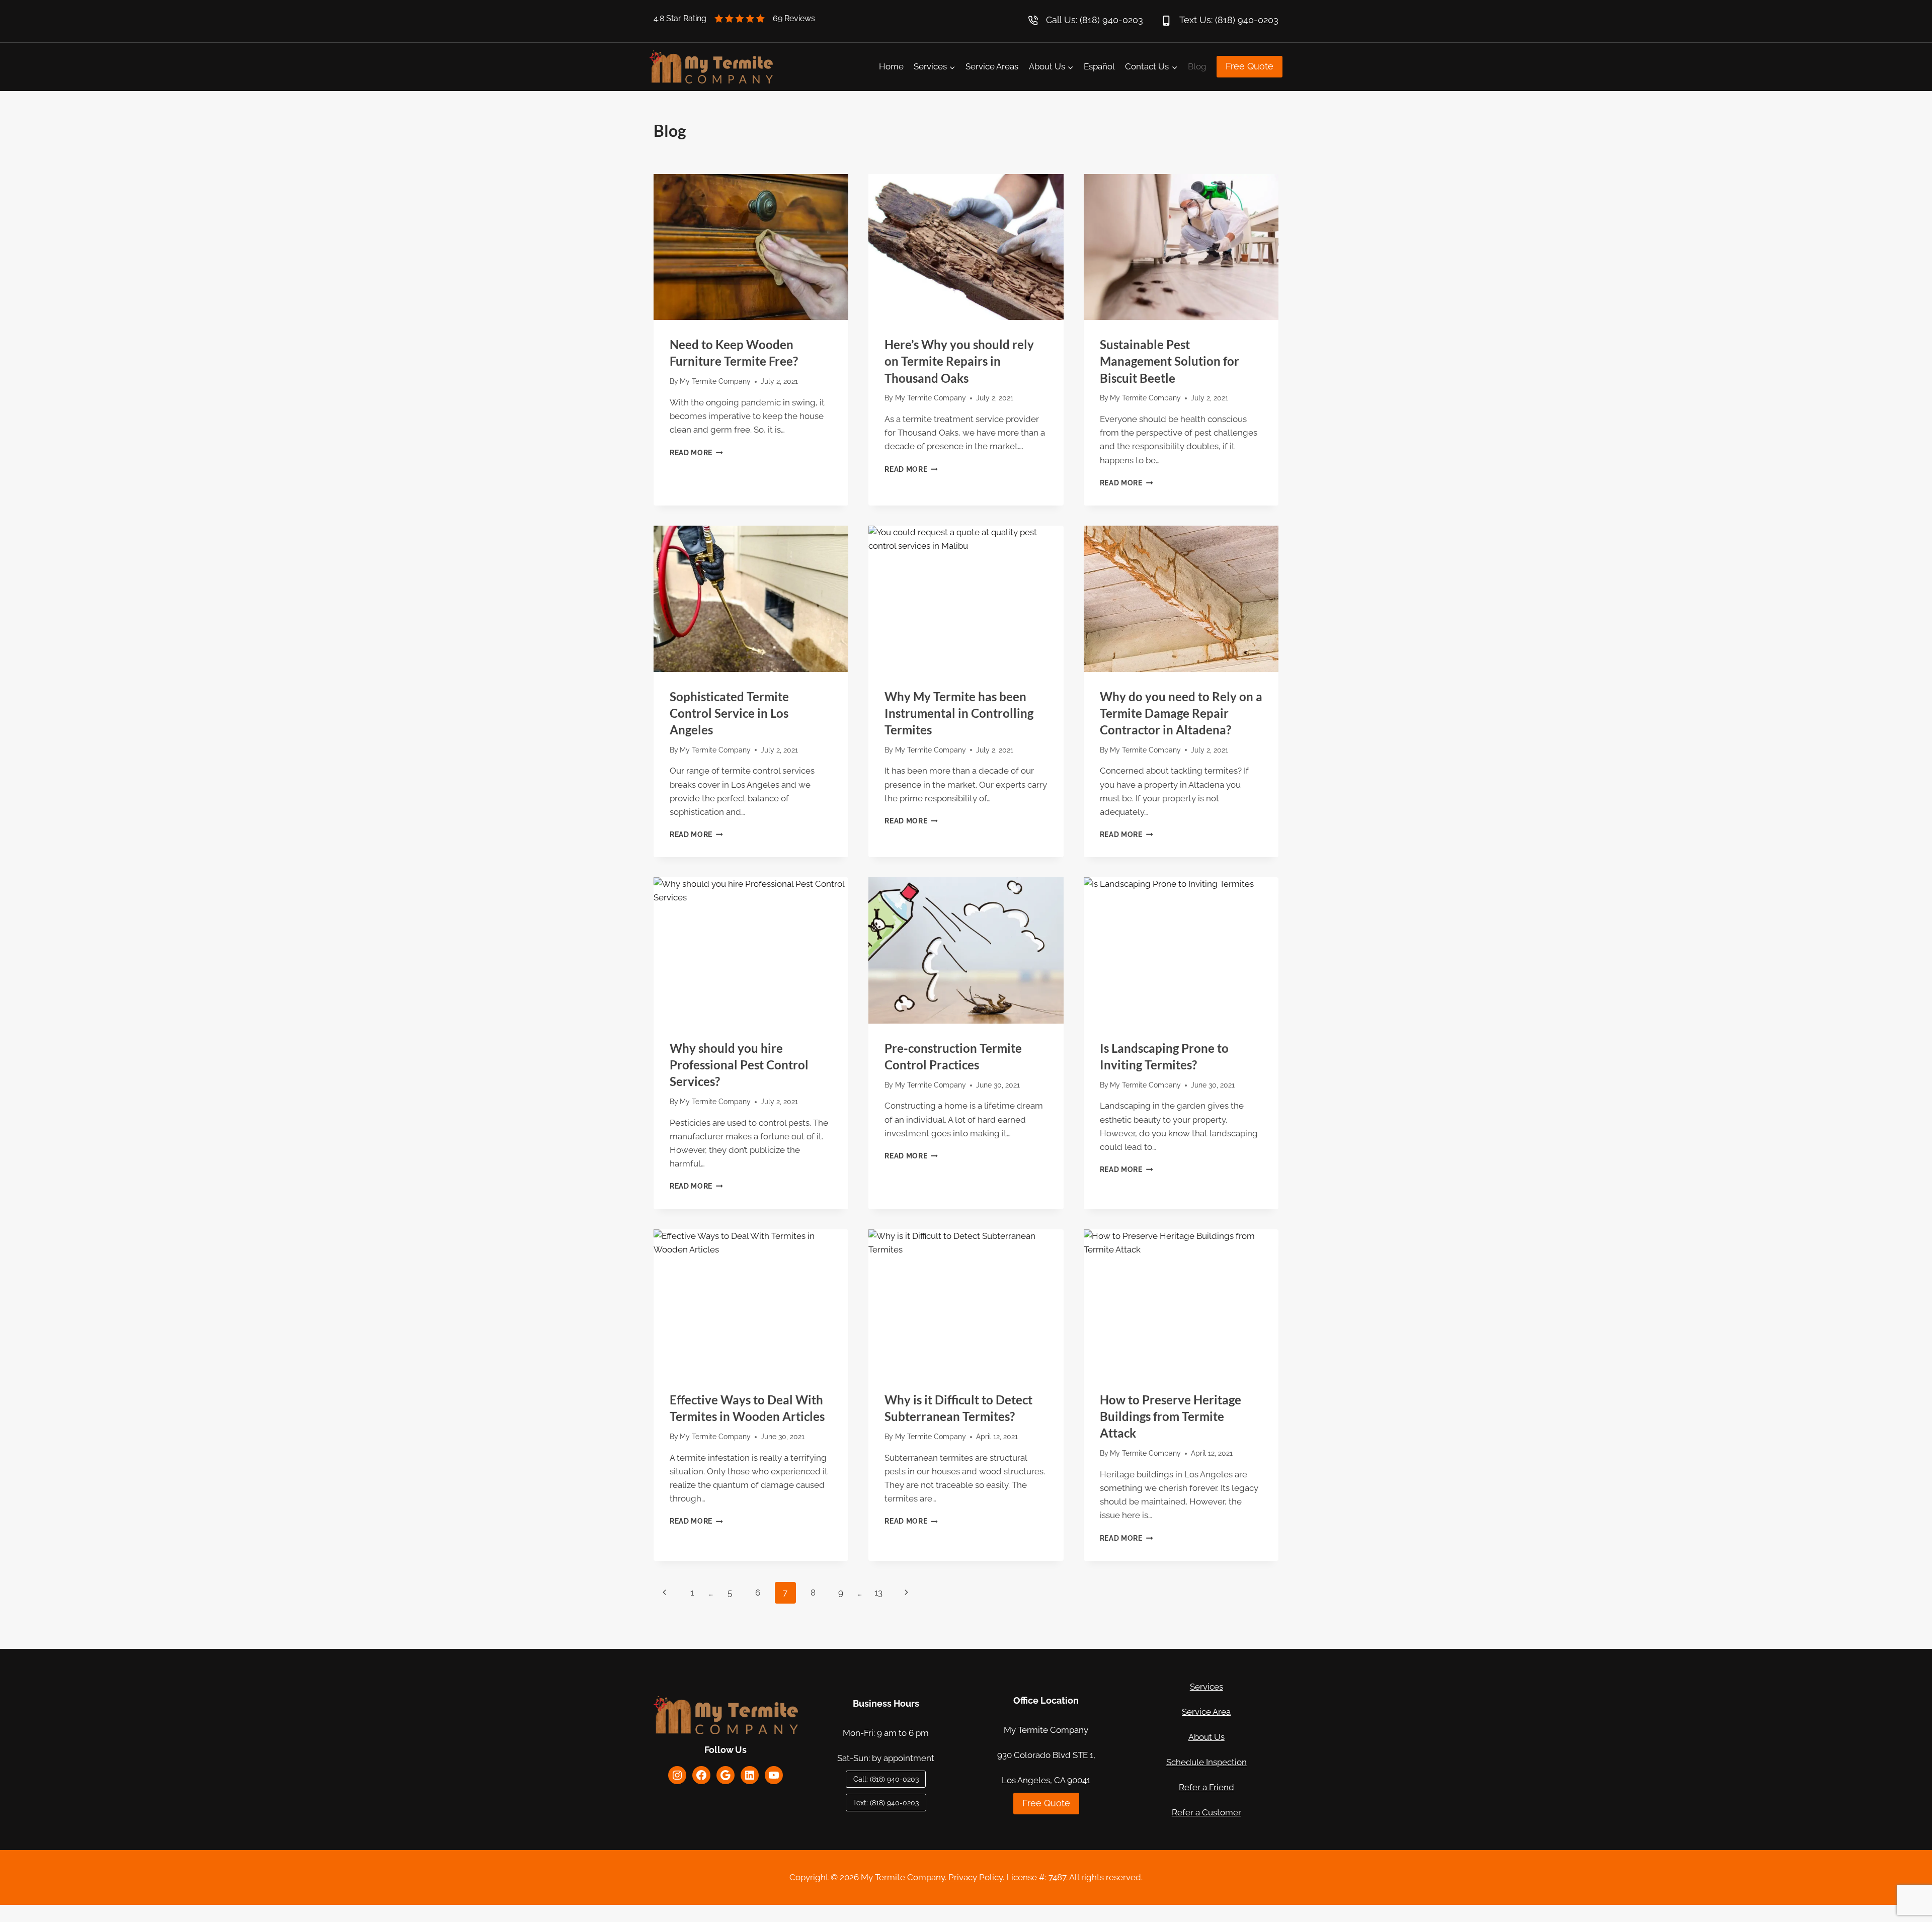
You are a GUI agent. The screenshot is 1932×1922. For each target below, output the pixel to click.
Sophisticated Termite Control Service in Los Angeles (729, 713)
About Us (1206, 1737)
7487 (1057, 1877)
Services (1206, 1687)
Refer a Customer (1206, 1812)
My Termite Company (715, 381)
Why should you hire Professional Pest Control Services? (739, 1065)
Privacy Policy (976, 1877)
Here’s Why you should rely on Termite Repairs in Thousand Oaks (959, 361)
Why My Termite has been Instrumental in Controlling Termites (959, 713)
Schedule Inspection (1206, 1762)
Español (1099, 66)
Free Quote (1250, 66)
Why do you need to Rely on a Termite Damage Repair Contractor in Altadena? (1181, 713)
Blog (1197, 66)
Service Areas (992, 66)
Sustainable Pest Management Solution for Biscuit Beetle (1170, 361)
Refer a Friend (1206, 1787)
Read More (696, 453)
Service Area (1206, 1712)
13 (878, 1593)
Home (891, 66)
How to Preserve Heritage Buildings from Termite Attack (1171, 1416)
